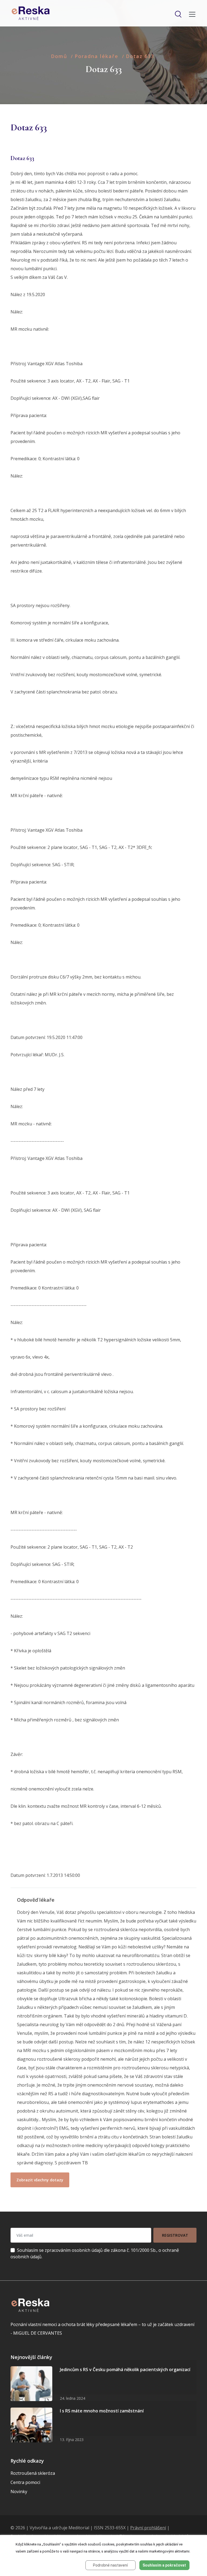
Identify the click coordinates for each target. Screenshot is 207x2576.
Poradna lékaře (96, 56)
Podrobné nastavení (110, 2565)
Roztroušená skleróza (33, 2473)
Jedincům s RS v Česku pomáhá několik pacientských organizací (125, 2369)
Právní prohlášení (148, 2528)
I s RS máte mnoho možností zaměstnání (102, 2411)
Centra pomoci (25, 2482)
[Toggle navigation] (191, 14)
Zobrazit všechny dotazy (40, 2180)
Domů (59, 56)
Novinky (19, 2492)
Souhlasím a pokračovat (164, 2565)
